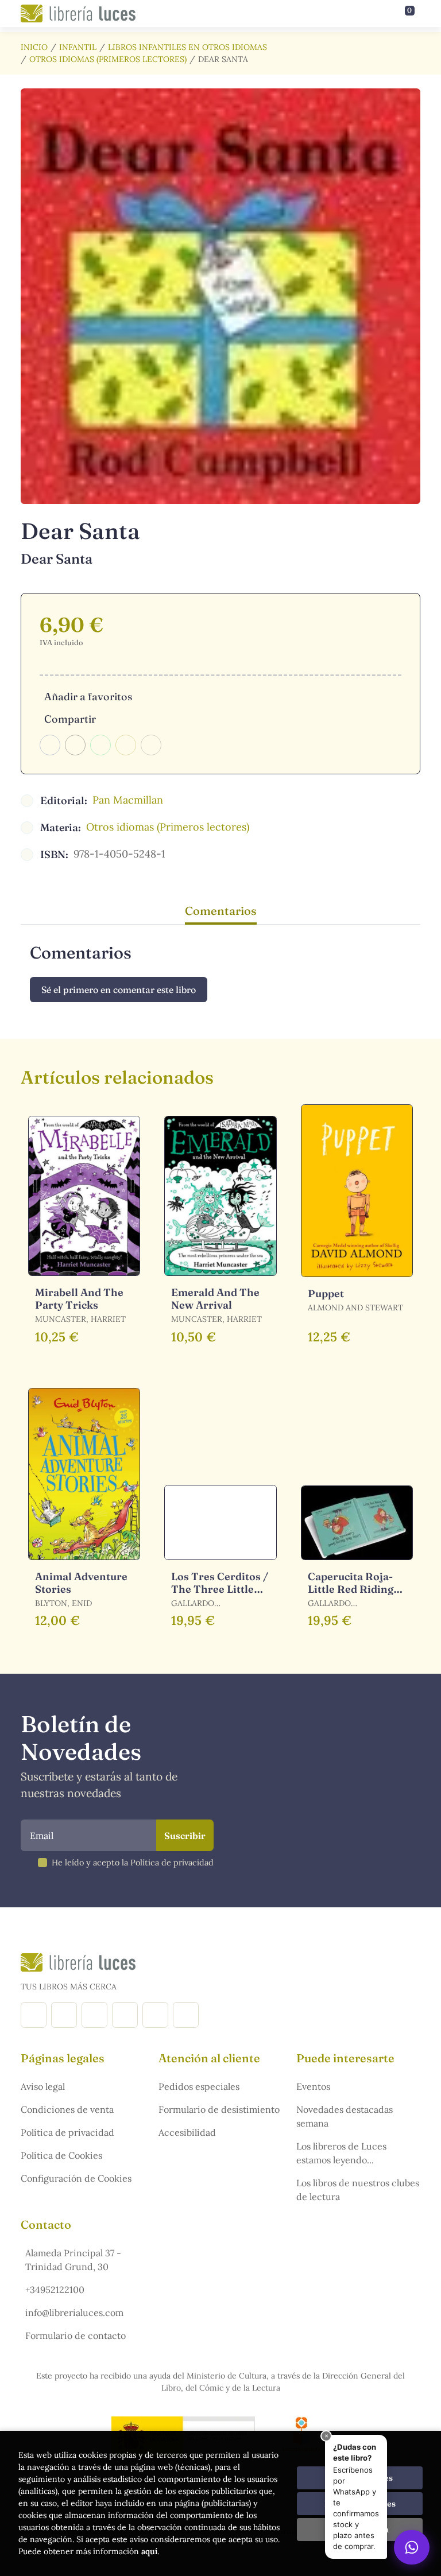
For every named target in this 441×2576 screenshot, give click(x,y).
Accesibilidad (187, 2132)
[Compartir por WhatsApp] (100, 745)
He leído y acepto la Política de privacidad (133, 1863)
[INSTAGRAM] (64, 2015)
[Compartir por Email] (126, 745)
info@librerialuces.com (74, 2313)
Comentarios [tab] (221, 911)
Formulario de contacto (76, 2336)
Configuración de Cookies (76, 2178)
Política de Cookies (61, 2155)
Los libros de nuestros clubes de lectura (358, 2190)
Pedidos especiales (199, 2086)
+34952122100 (55, 2290)
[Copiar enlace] (151, 745)
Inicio (34, 47)
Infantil (78, 47)
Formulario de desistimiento (219, 2109)
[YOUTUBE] (155, 2015)
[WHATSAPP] (186, 2015)
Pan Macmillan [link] (128, 800)
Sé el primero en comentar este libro (119, 990)
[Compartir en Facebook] (50, 745)
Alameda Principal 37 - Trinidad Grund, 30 (73, 2260)
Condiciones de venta (67, 2109)
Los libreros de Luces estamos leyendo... (341, 2153)
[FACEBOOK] (34, 2015)
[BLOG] (125, 2015)
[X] (94, 2015)
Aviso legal (43, 2086)
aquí (149, 2551)
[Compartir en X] (75, 745)
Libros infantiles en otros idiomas (187, 47)
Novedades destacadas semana (345, 2116)
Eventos (313, 2086)
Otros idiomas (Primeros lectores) (108, 59)
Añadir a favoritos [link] (88, 697)
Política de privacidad (67, 2132)
